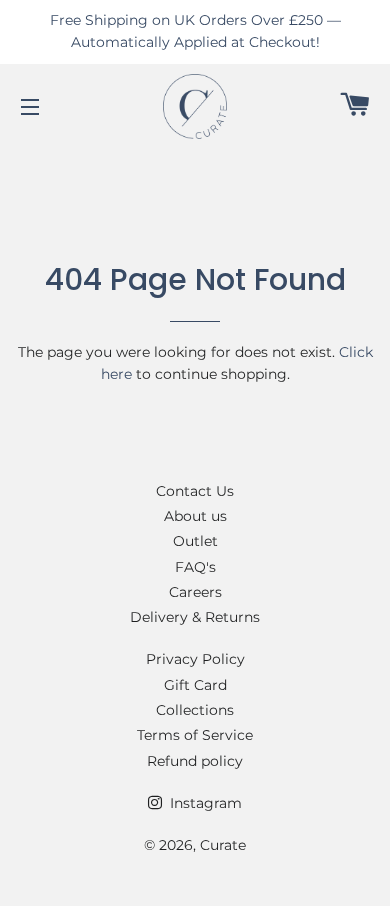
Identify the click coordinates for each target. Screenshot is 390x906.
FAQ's (195, 567)
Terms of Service (195, 735)
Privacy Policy (195, 659)
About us (195, 516)
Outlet (195, 541)
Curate (223, 845)
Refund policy (195, 761)
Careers (195, 592)
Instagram (204, 803)
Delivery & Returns (195, 617)
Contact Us (195, 491)
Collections (195, 710)
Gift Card (195, 685)
